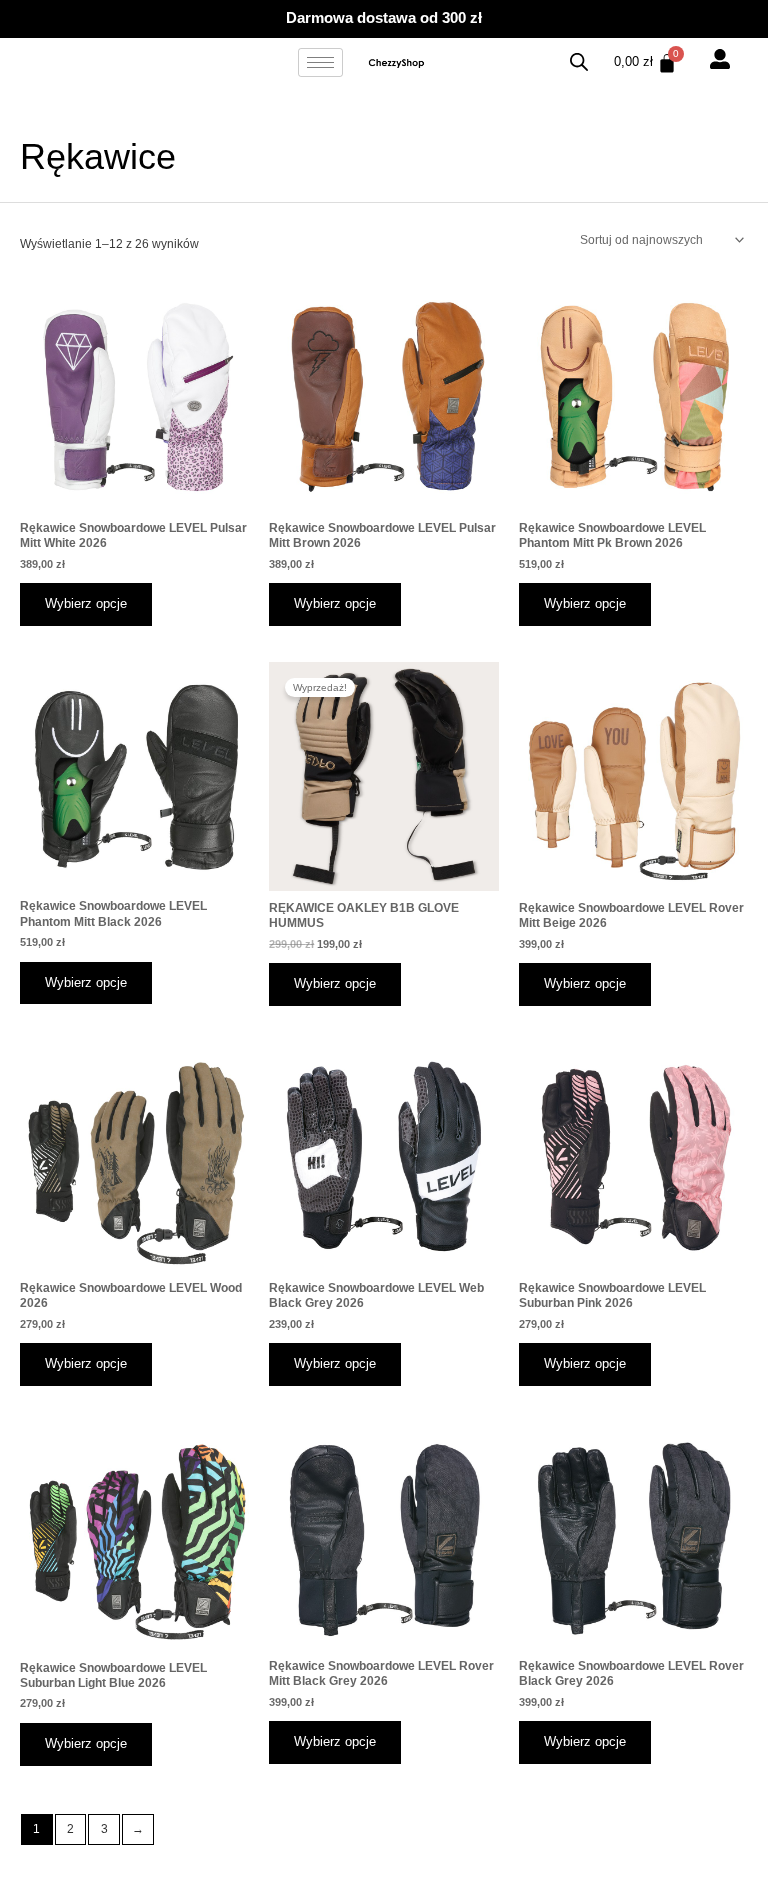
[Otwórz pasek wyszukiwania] (579, 62)
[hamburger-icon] (320, 62)
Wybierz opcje (86, 603)
